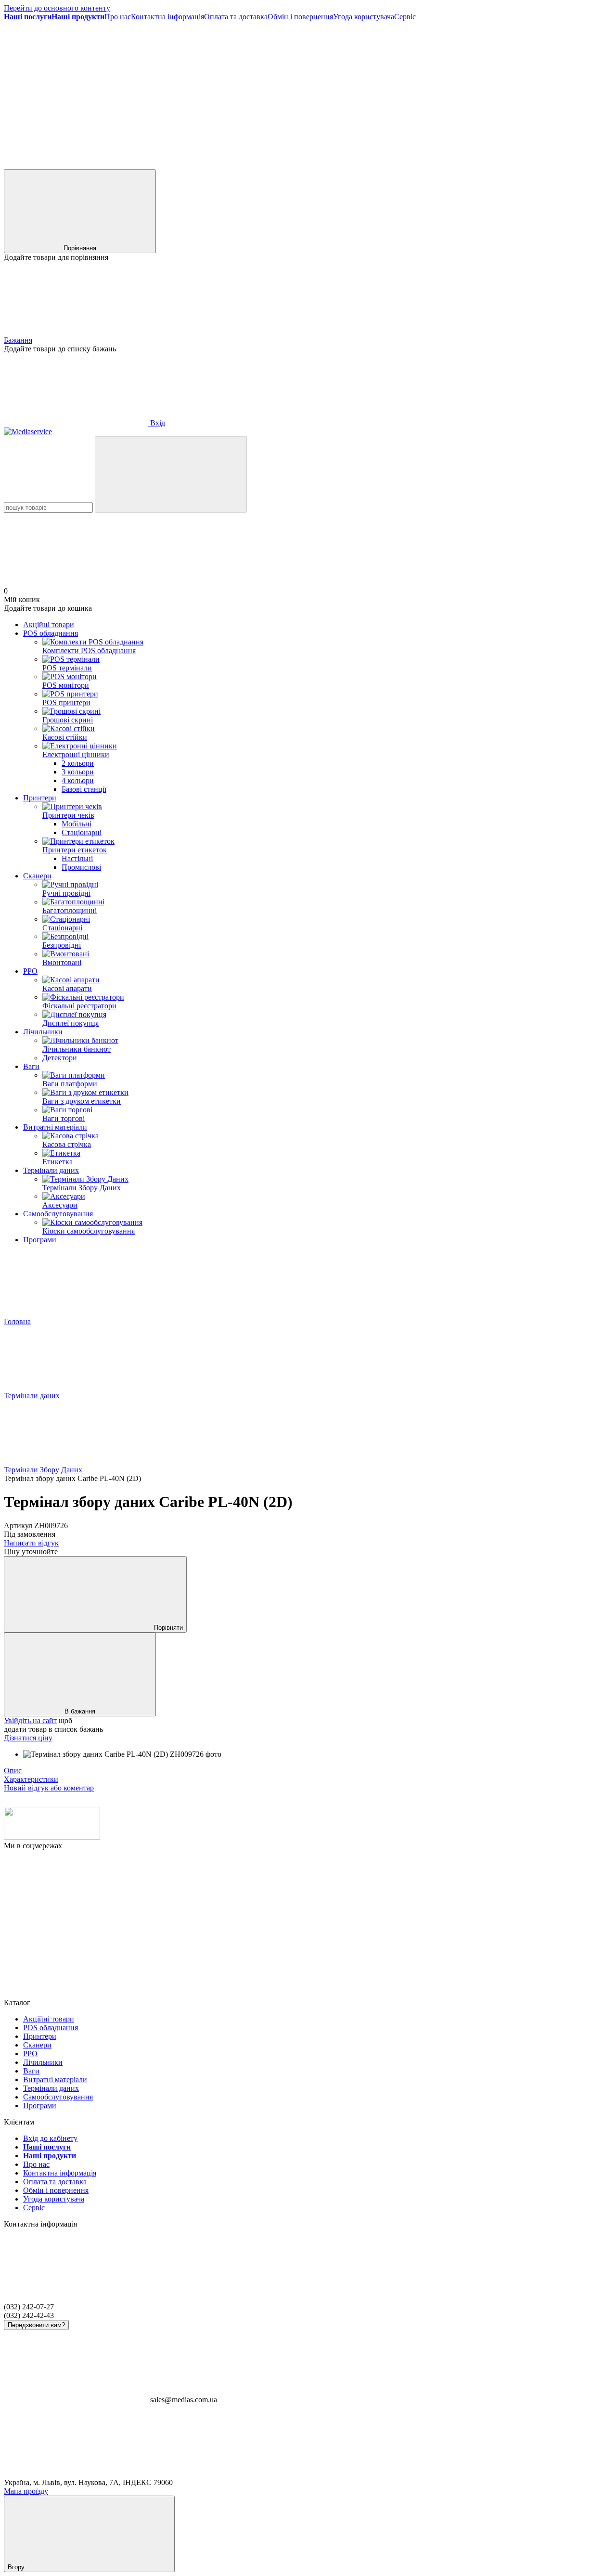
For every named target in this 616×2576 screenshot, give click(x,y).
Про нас (118, 17)
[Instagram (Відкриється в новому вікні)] (220, 91)
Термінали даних (51, 1170)
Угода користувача (364, 17)
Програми (40, 1240)
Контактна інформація (167, 17)
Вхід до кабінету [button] (50, 2138)
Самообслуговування (58, 1214)
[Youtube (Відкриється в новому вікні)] (509, 91)
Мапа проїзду (26, 2491)
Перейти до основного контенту (57, 8)
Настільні (77, 858)
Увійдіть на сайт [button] (30, 1720)
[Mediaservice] (52, 1837)
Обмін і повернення (300, 17)
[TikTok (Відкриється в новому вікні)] (365, 91)
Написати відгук (31, 1543)
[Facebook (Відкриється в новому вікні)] (76, 91)
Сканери (37, 876)
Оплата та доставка (236, 17)
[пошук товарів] (171, 474)
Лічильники (43, 1032)
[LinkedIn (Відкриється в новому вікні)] (76, 165)
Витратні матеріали (55, 1127)
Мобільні (77, 824)
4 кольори (78, 780)
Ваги (31, 1066)
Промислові (81, 867)
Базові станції (84, 789)
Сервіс (405, 17)
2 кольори (78, 763)
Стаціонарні (82, 832)
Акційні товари (49, 625)
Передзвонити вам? (36, 2325)
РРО (30, 971)
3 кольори (78, 772)
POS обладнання (51, 633)
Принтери (40, 798)
